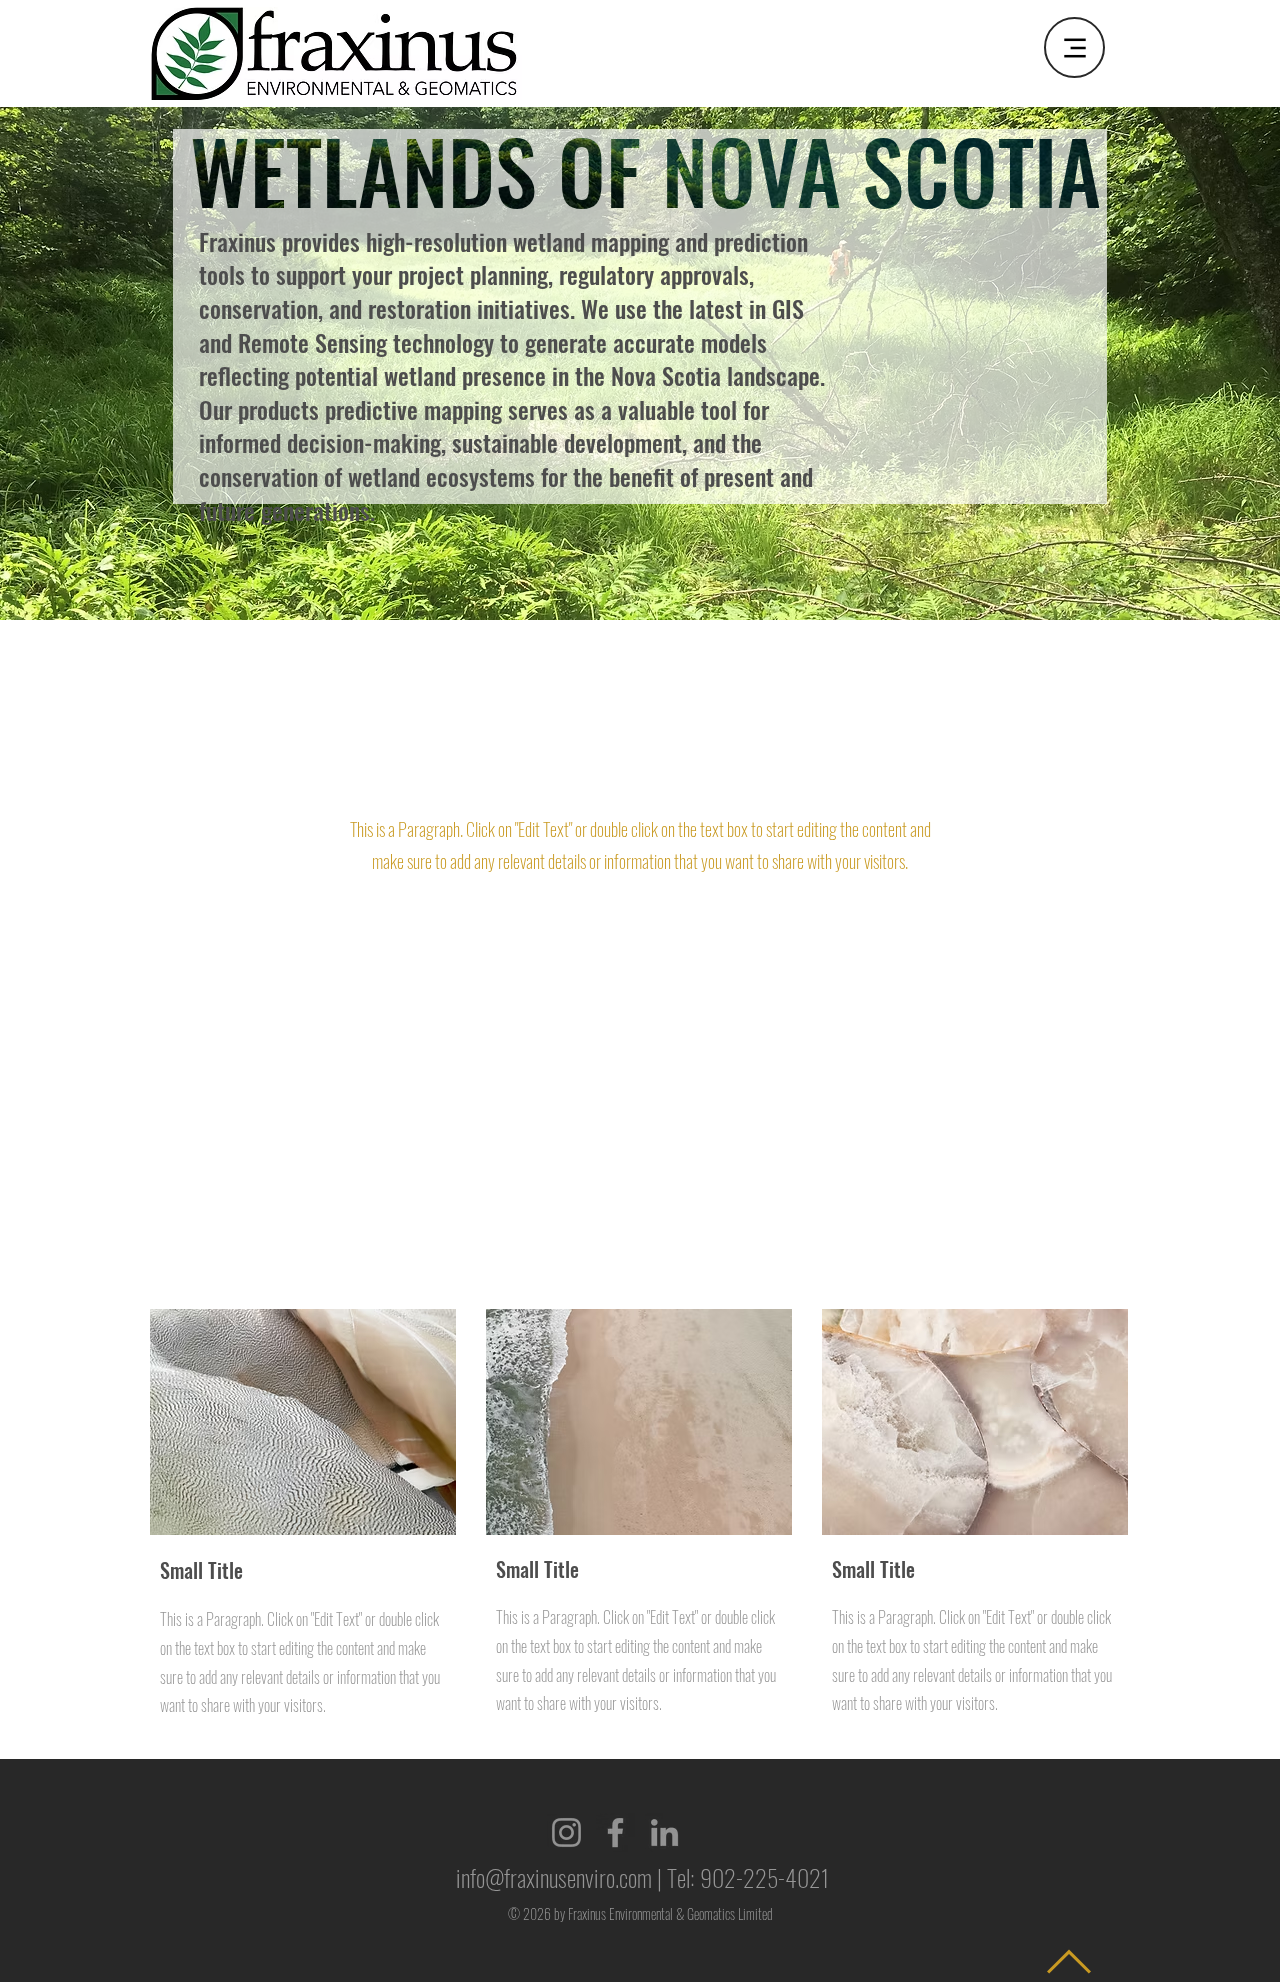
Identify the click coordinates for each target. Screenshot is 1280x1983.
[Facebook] (615, 1832)
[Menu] (1074, 47)
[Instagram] (566, 1832)
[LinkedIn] (664, 1832)
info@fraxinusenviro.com (554, 1877)
